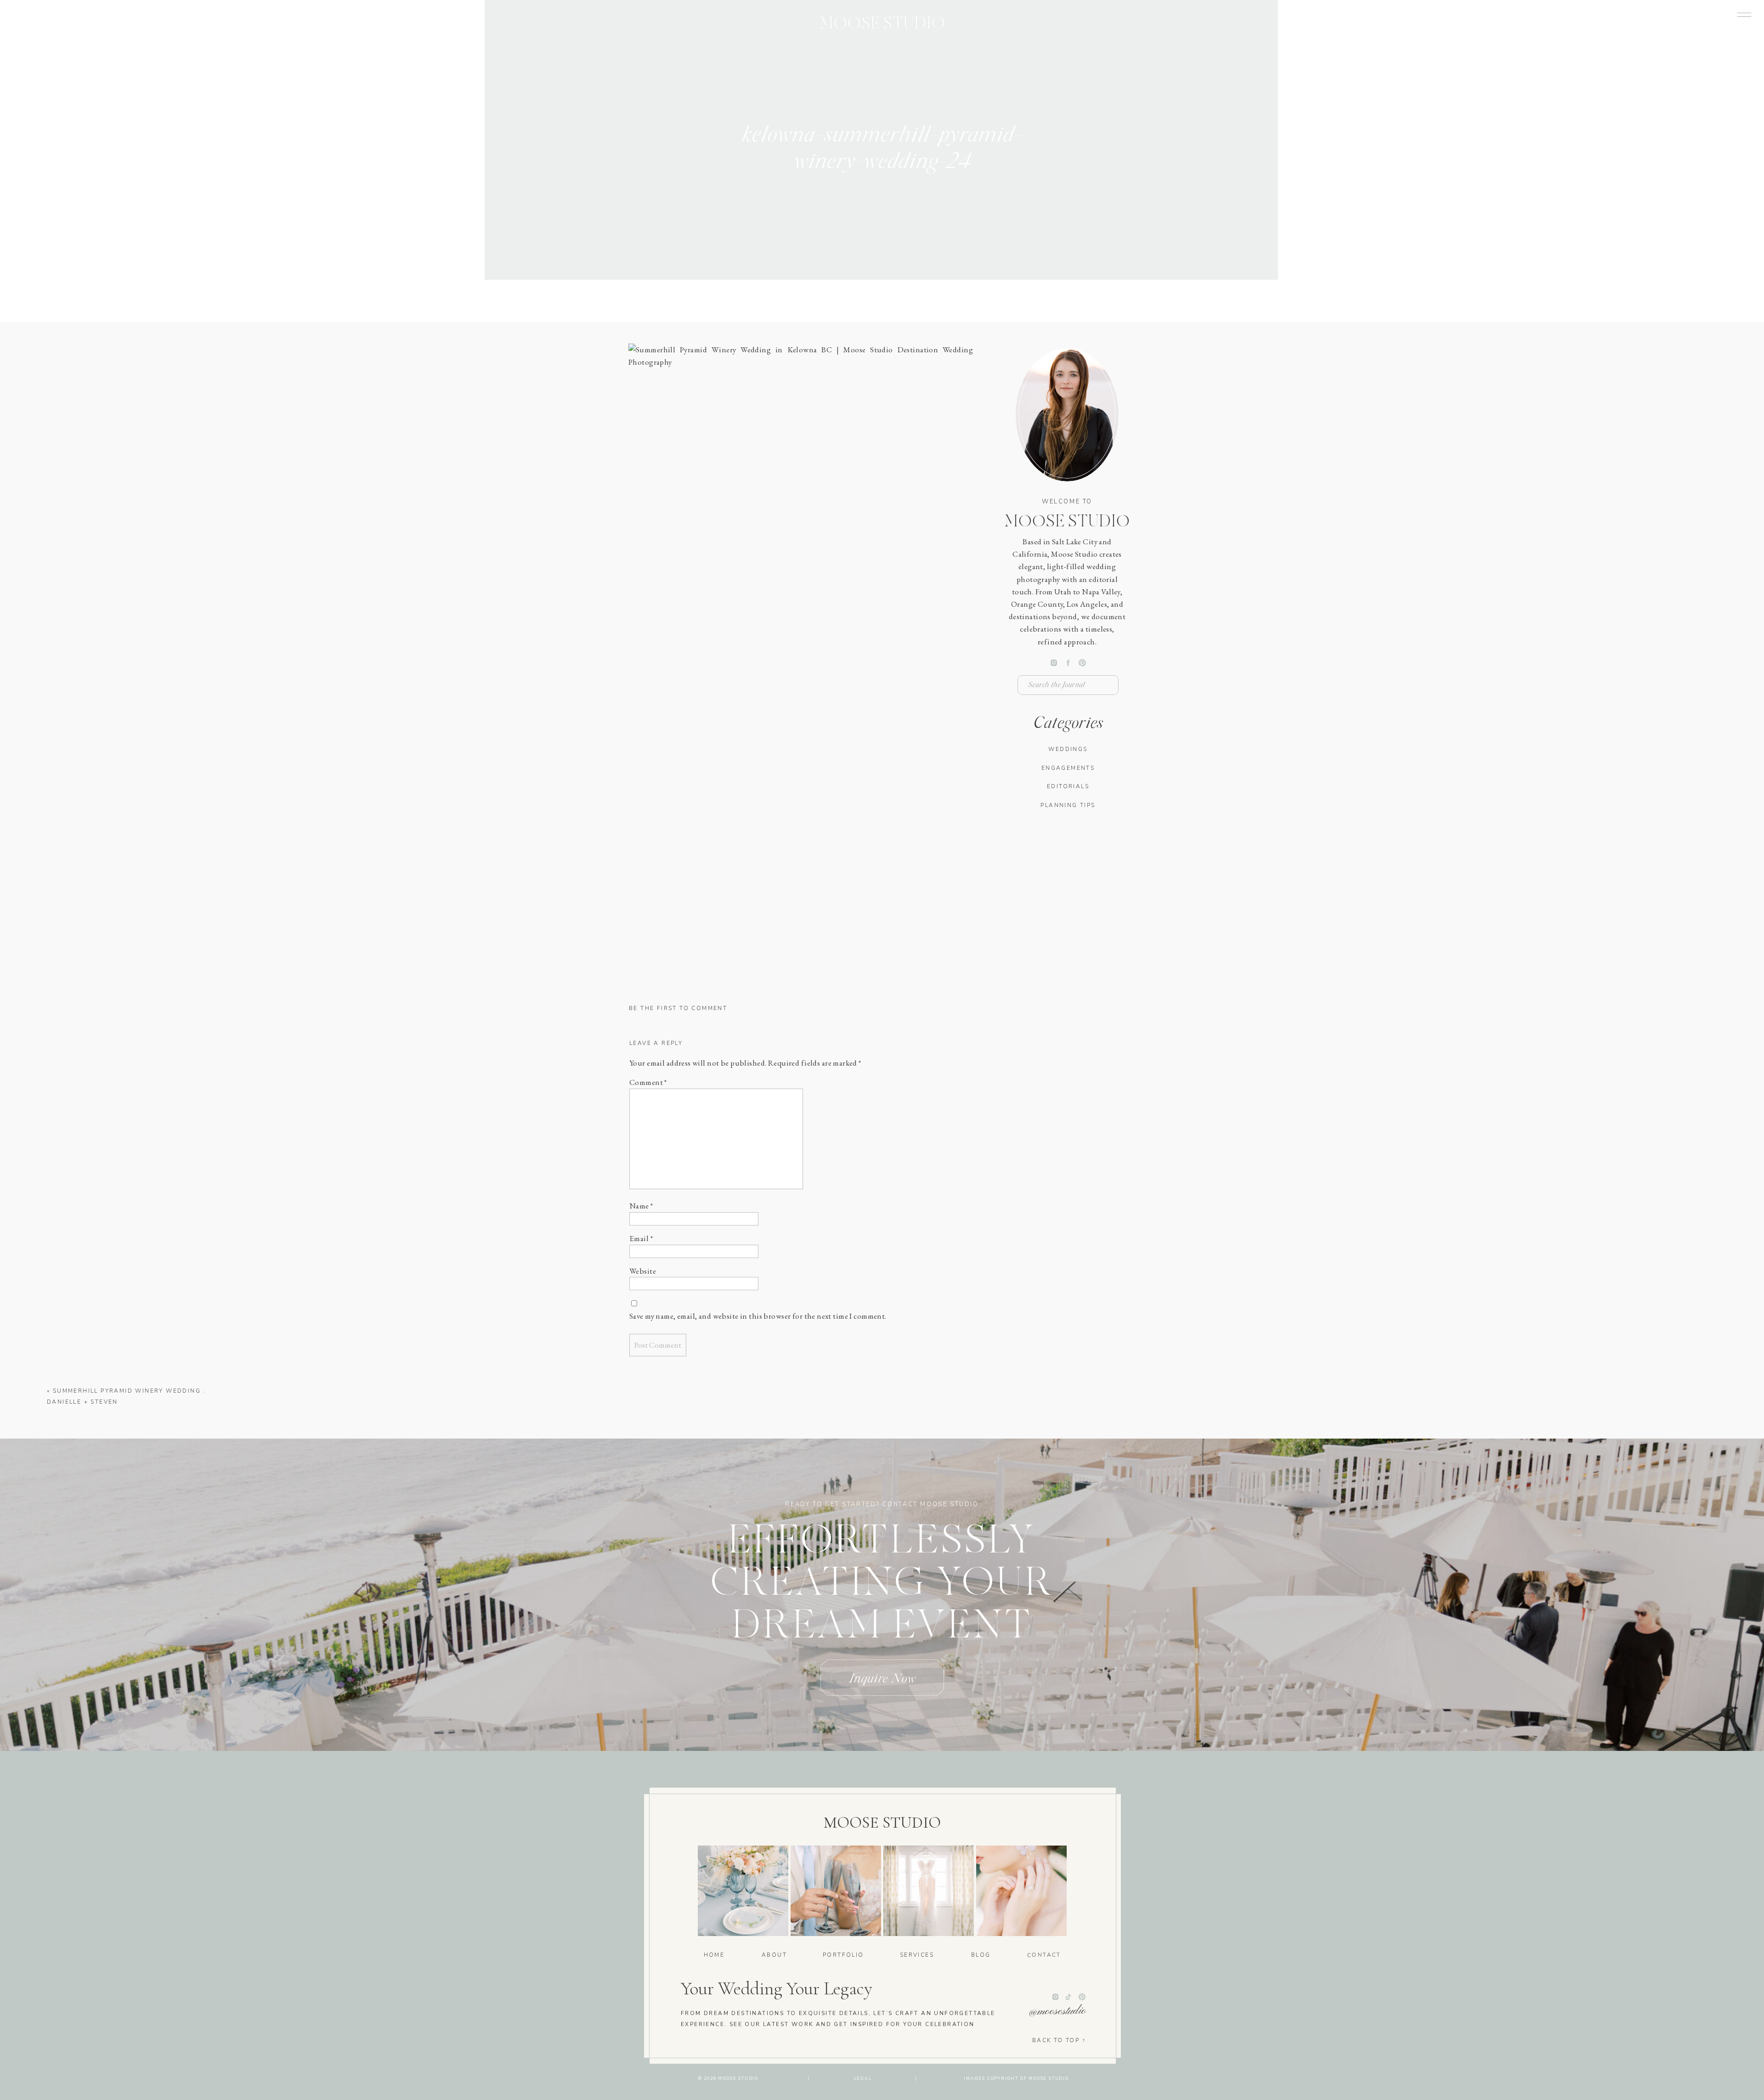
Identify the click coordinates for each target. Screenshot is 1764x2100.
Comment (648, 1082)
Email (641, 1238)
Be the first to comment (678, 1008)
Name (641, 1206)
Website (643, 1271)
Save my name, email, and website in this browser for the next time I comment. (758, 1316)
